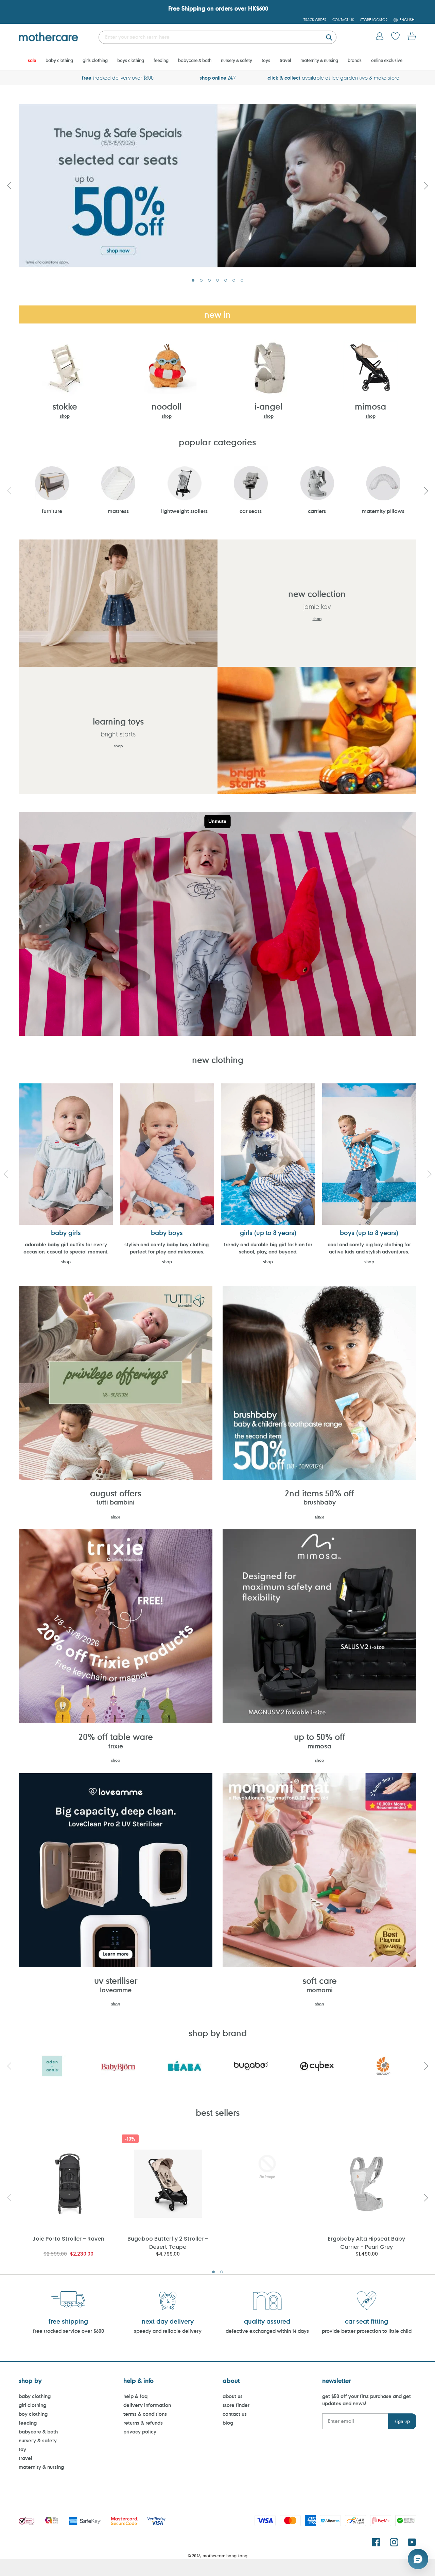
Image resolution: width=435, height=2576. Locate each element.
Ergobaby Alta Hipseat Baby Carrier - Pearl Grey (367, 2242)
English (407, 20)
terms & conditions (145, 2414)
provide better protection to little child (367, 2331)
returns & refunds (143, 2423)
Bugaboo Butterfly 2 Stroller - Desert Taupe (168, 2242)
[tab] (193, 280)
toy (22, 2449)
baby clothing (35, 2396)
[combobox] (217, 37)
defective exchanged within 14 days (267, 2331)
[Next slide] (426, 185)
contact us (235, 2414)
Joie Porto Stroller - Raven (68, 2239)
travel (25, 2458)
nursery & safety (38, 2440)
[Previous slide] (9, 185)
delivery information (147, 2405)
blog (228, 2423)
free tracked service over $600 (68, 2331)
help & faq (135, 2396)
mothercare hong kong (225, 2556)
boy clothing (33, 2414)
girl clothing (32, 2405)
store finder (236, 2405)
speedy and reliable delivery (168, 2331)
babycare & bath (38, 2432)
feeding (28, 2423)
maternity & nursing (41, 2467)
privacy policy (140, 2432)
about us (233, 2396)
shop (65, 416)
